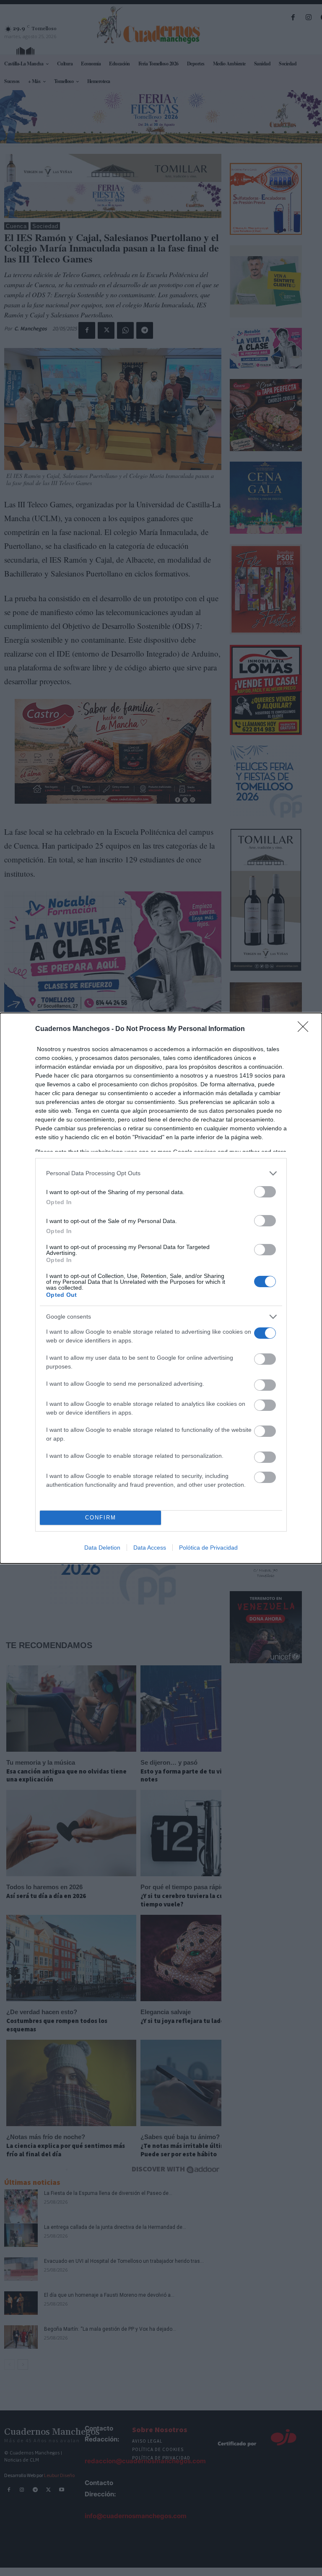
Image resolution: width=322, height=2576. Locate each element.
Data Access (150, 1548)
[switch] (265, 1192)
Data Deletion (102, 1548)
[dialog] (161, 1288)
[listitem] (161, 1173)
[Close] (306, 1029)
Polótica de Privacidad (208, 1548)
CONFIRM (101, 1518)
